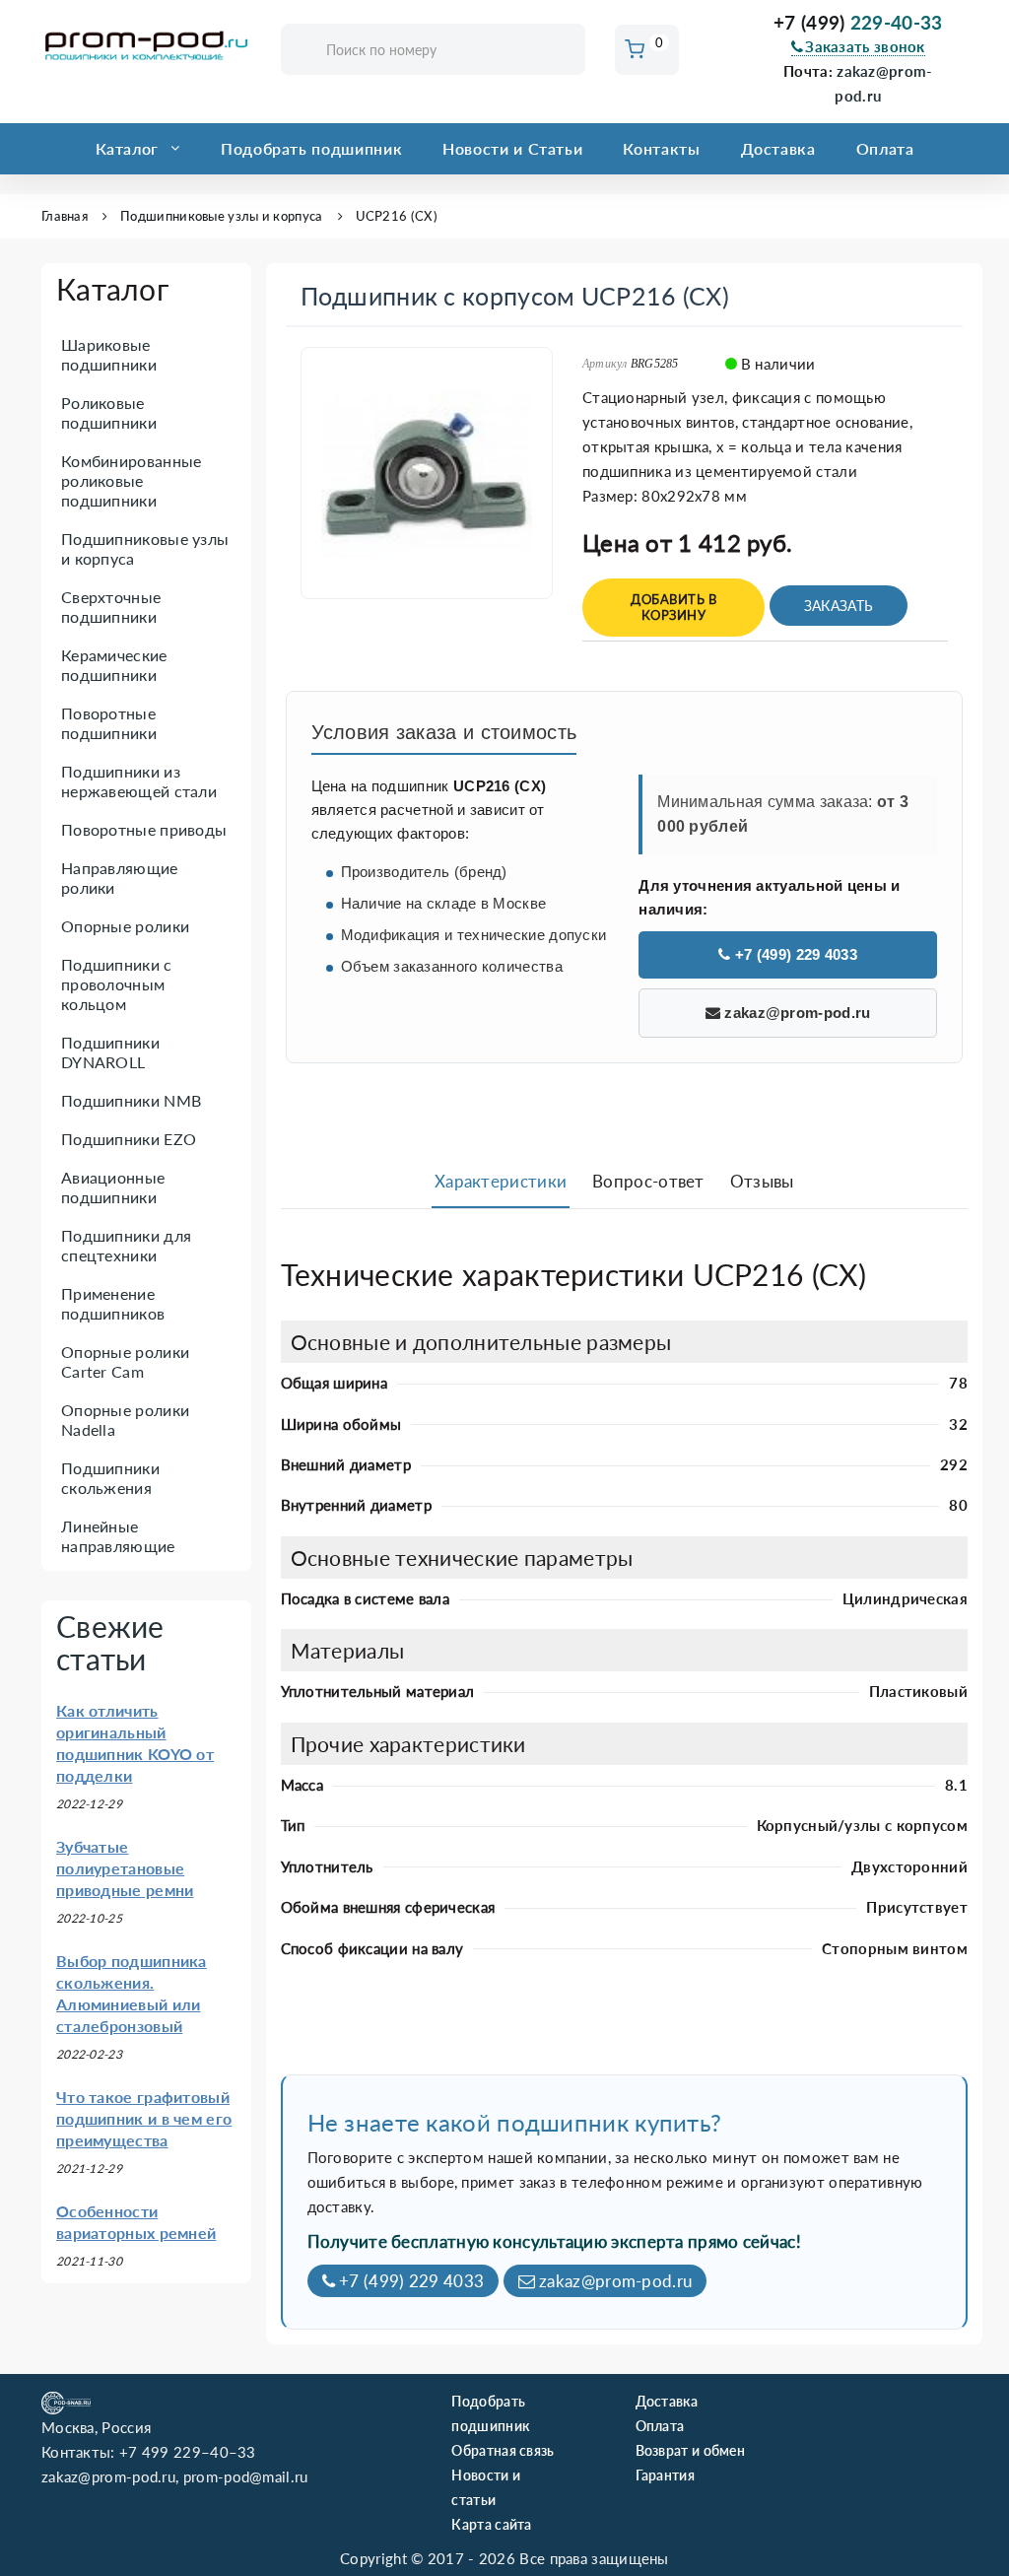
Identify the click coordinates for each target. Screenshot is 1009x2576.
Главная (65, 216)
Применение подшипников (113, 1303)
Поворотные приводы (144, 829)
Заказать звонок (865, 46)
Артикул (605, 364)
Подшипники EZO (129, 1139)
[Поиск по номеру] (564, 51)
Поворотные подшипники (109, 723)
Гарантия (665, 2475)
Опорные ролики (125, 926)
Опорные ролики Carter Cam (125, 1361)
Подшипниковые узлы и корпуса (221, 216)
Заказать (839, 606)
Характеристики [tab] (501, 1181)
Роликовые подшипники (109, 412)
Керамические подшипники (114, 665)
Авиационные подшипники (113, 1187)
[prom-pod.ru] (146, 46)
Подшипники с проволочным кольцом (117, 984)
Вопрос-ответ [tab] (648, 1181)
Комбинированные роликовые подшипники (132, 480)
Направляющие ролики (120, 878)
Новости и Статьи (512, 148)
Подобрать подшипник (311, 148)
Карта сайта (491, 2524)
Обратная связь (503, 2450)
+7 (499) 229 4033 (794, 954)
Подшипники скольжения (110, 1478)
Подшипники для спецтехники (126, 1245)
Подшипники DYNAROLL (110, 1052)
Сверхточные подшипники (111, 607)
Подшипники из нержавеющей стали (139, 781)
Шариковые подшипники (109, 354)
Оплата (885, 148)
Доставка (778, 148)
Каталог (127, 148)
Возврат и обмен (691, 2450)
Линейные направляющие (118, 1536)
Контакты (661, 148)
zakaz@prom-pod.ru (795, 1013)
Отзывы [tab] (762, 1181)
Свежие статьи (110, 1642)
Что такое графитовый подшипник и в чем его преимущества (144, 2118)
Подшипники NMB (131, 1100)
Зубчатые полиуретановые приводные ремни (125, 1868)
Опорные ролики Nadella (125, 1420)
